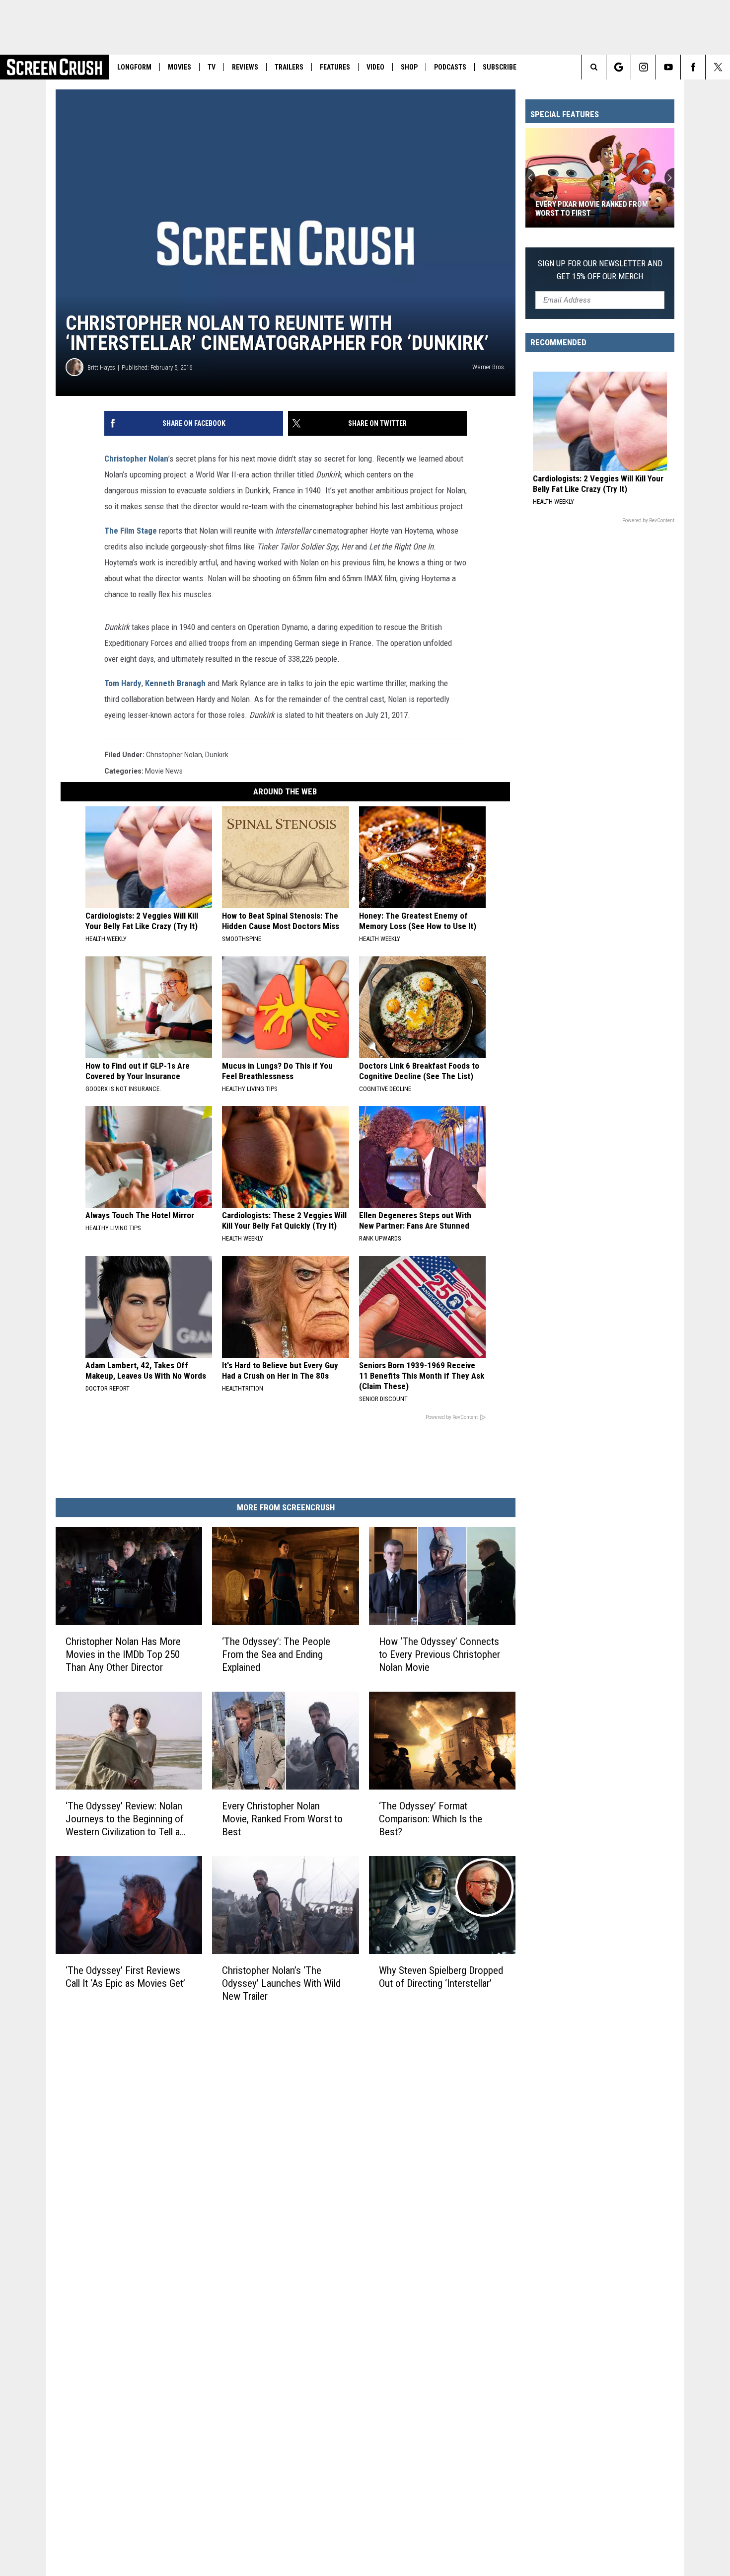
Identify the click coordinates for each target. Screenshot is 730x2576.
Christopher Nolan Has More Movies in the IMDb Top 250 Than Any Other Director (123, 1654)
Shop (409, 67)
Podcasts (450, 67)
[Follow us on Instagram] (643, 67)
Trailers (289, 67)
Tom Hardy (123, 683)
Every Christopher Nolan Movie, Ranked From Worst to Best (282, 1819)
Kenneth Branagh (175, 683)
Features (335, 67)
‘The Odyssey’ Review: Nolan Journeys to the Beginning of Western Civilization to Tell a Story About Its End (125, 1819)
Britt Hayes (101, 367)
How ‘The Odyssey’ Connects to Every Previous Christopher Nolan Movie (439, 1654)
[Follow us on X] (718, 67)
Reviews (245, 67)
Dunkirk (217, 755)
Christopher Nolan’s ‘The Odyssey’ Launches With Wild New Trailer (281, 1983)
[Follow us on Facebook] (693, 67)
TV (212, 67)
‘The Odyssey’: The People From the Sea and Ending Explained (276, 1654)
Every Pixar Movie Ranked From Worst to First (592, 209)
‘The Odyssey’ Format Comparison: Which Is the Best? (431, 1819)
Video (375, 67)
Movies (180, 67)
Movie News (164, 771)
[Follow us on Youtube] (668, 67)
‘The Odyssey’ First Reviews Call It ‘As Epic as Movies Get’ (125, 1977)
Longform (134, 67)
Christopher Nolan (136, 459)
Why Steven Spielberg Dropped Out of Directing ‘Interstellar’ (441, 1977)
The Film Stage (131, 531)
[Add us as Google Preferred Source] (619, 67)
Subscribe (500, 67)
